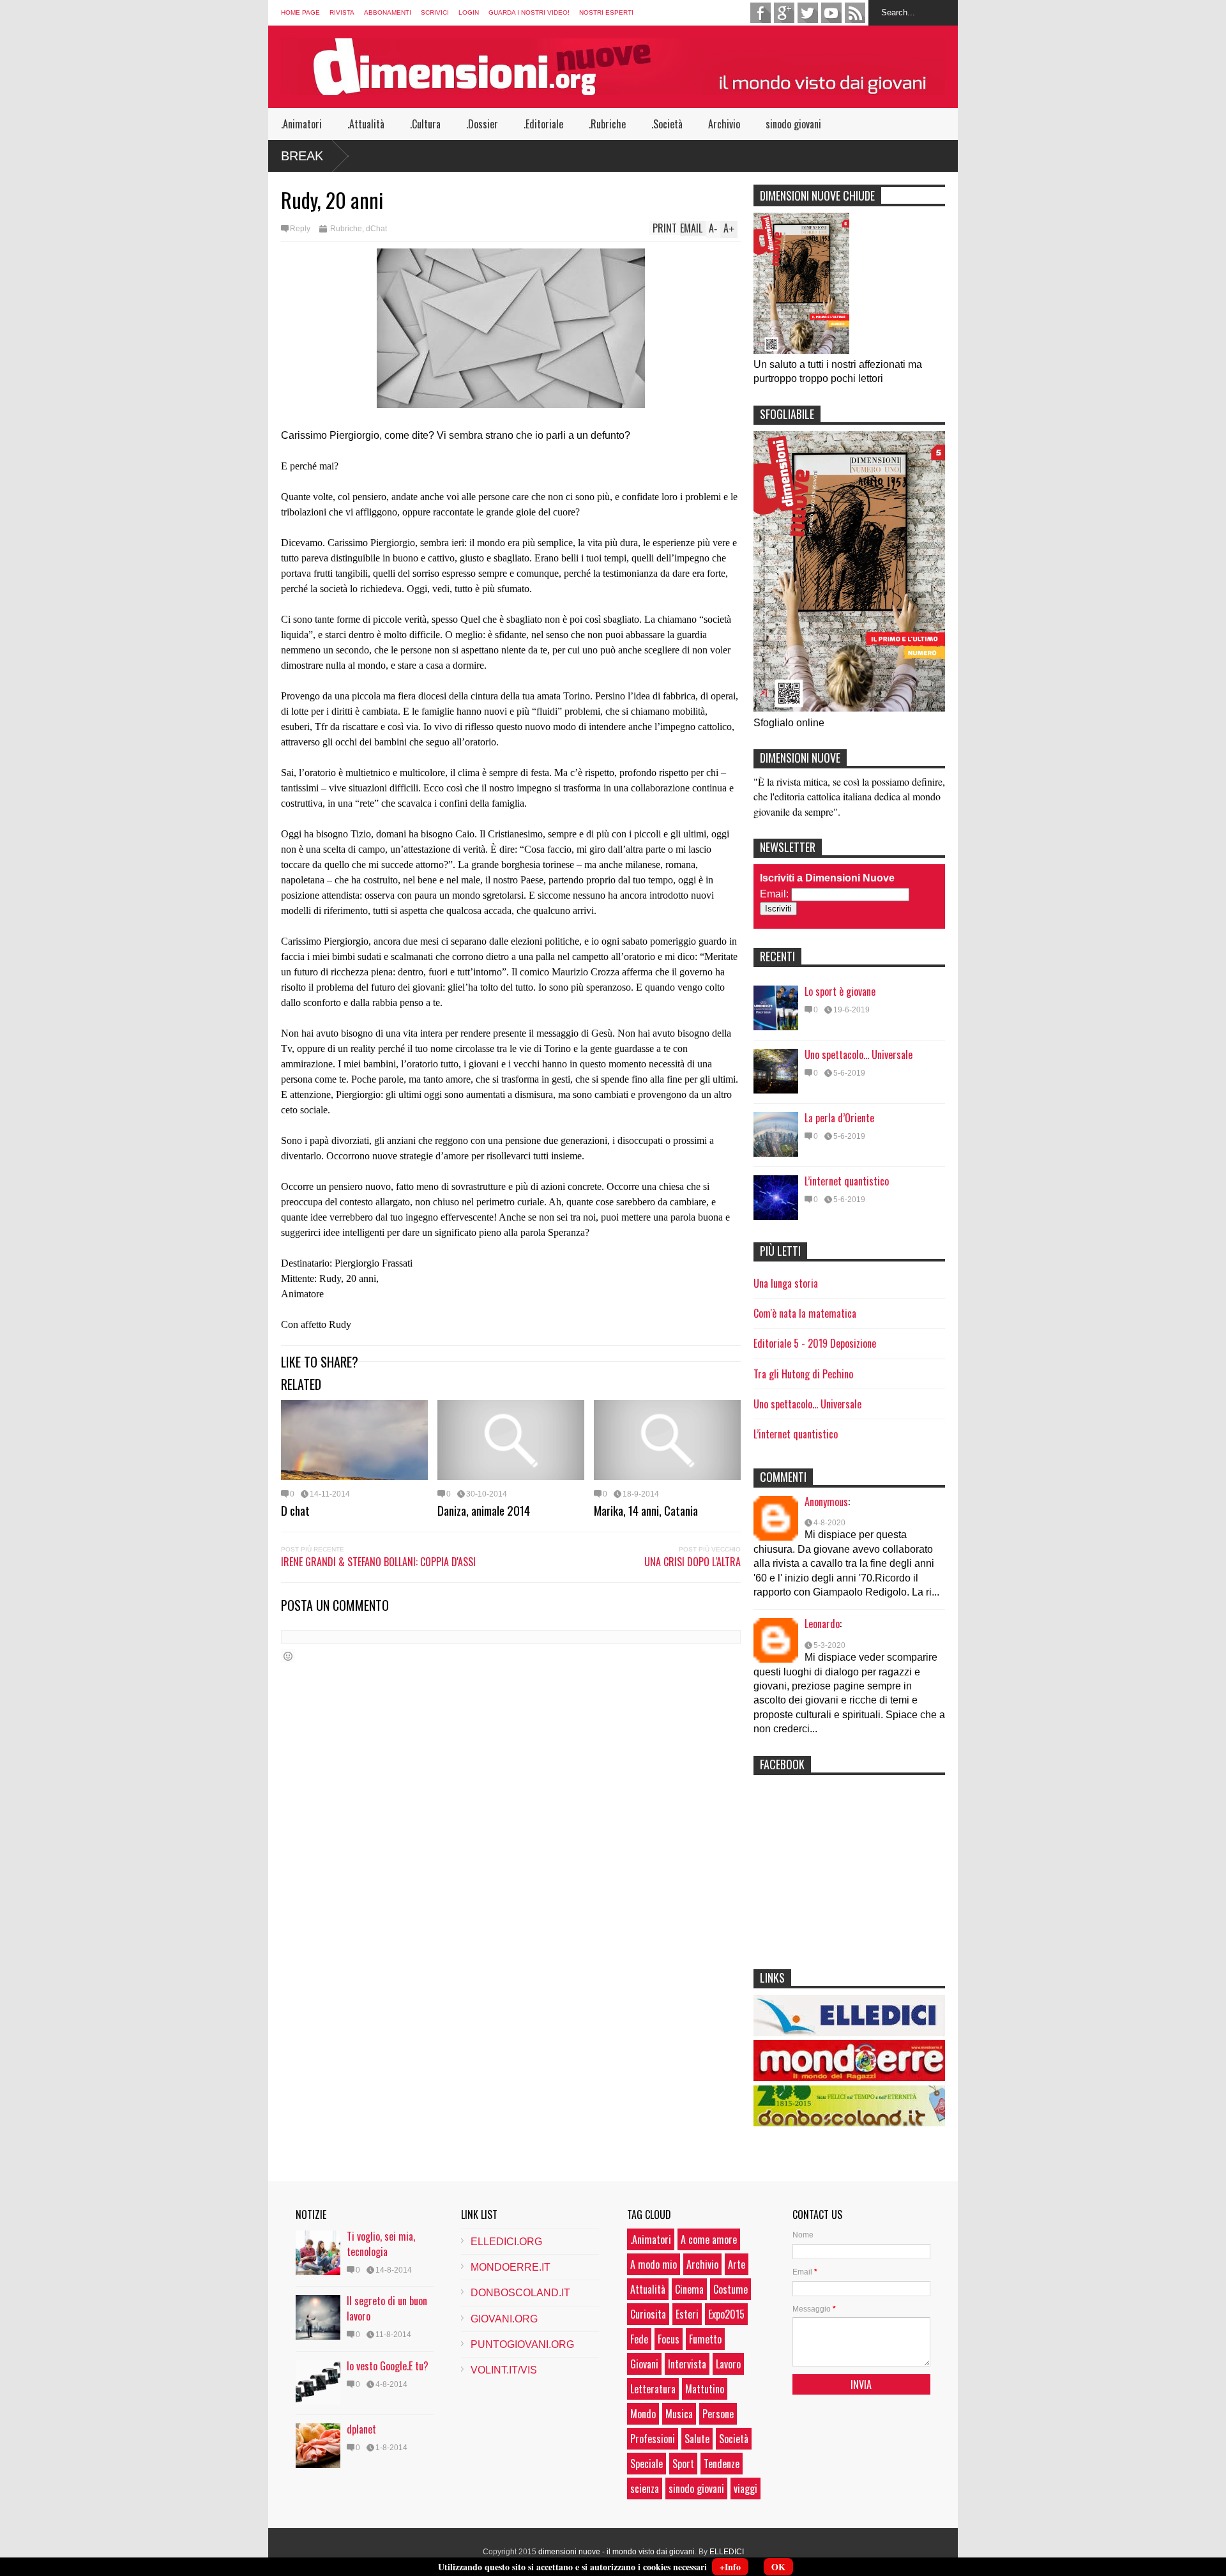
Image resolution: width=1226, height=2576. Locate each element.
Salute (697, 2439)
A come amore (709, 2239)
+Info (730, 2567)
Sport (683, 2464)
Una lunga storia (786, 1283)
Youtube (831, 13)
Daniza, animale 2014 (484, 1510)
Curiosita (648, 2314)
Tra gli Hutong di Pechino (803, 1374)
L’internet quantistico (847, 1181)
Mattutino (705, 2389)
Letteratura (653, 2389)
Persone (718, 2414)
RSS (855, 13)
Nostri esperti (606, 12)
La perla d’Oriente (839, 1118)
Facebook (761, 13)
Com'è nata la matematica (805, 1313)
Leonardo (822, 1624)
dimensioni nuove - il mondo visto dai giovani (617, 2552)
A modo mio (654, 2264)
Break (302, 156)
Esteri (687, 2314)
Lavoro (728, 2364)
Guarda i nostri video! (529, 12)
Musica (679, 2414)
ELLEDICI (727, 2552)
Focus (669, 2339)
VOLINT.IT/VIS (504, 2370)
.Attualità (366, 124)
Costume (730, 2289)
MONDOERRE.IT (511, 2267)
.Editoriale (543, 124)
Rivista (342, 12)
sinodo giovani (793, 124)
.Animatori (301, 124)
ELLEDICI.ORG (506, 2242)
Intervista (687, 2364)
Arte (737, 2264)
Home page (300, 12)
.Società (667, 124)
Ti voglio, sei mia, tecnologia (381, 2244)
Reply (300, 229)
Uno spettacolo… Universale (859, 1055)
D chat (295, 1510)
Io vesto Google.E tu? (388, 2366)
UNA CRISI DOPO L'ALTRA (692, 1562)
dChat (376, 229)
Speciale (647, 2464)
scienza (645, 2488)
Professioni (653, 2439)
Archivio (724, 124)
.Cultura (425, 124)
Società (734, 2439)
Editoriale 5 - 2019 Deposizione (815, 1343)
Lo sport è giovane (840, 991)
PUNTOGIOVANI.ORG (522, 2344)
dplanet (361, 2429)
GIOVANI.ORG (504, 2319)
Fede (639, 2339)
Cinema (689, 2289)
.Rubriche (607, 124)
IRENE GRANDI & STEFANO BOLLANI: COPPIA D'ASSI (378, 1562)
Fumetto (705, 2339)
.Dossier (482, 124)
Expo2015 (726, 2314)
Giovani (644, 2364)
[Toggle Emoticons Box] (288, 1656)
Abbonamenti (388, 12)
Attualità (648, 2289)
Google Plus (784, 13)
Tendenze (722, 2464)
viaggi (745, 2488)
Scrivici (435, 12)
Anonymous (826, 1502)
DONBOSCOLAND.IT (520, 2293)
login (469, 12)
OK (778, 2567)
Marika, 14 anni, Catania (646, 1510)
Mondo (643, 2414)
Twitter (808, 13)
